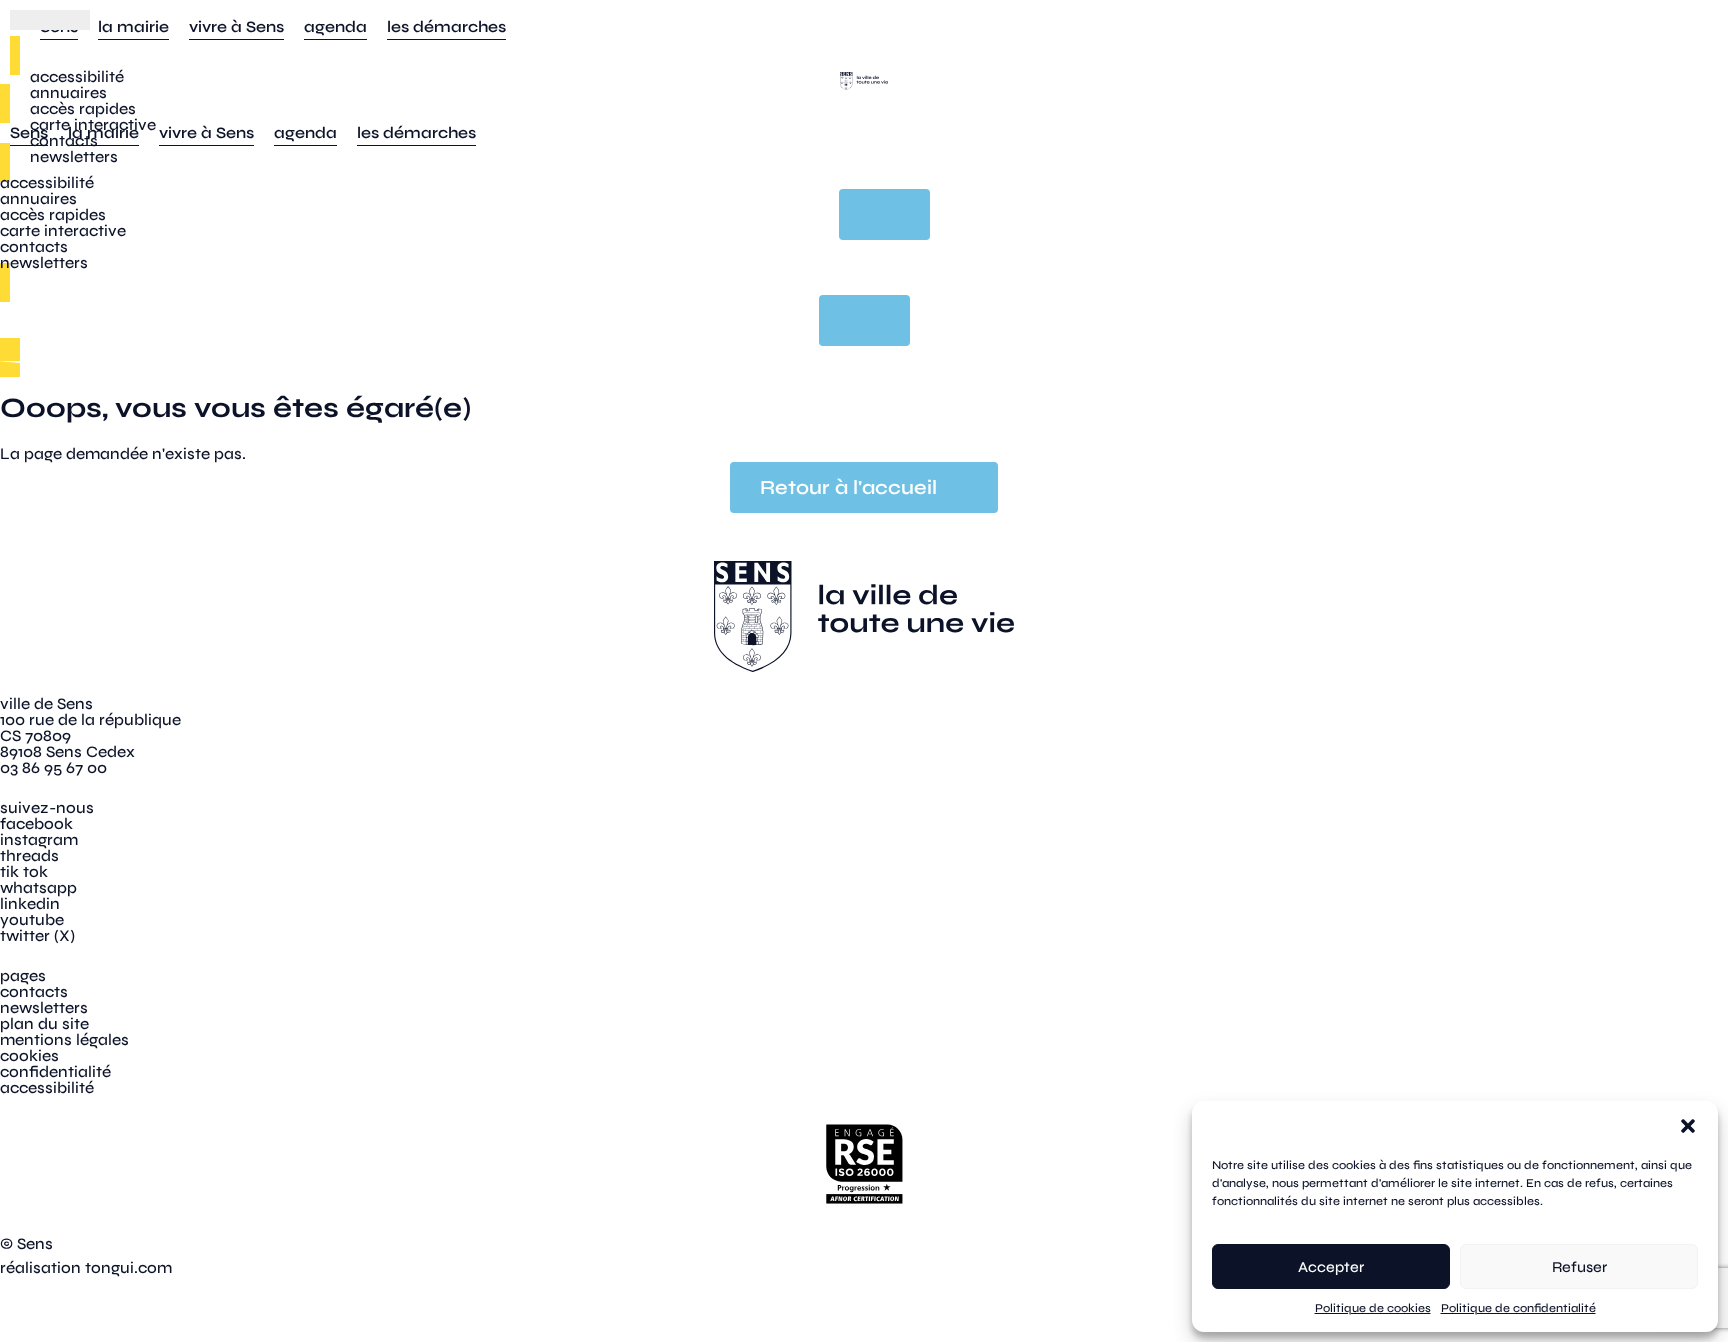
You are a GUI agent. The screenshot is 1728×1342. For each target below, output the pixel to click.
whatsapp (38, 887)
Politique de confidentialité (1518, 1308)
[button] (1688, 1126)
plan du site (44, 1023)
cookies (29, 1055)
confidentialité (55, 1071)
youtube (32, 919)
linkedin (30, 903)
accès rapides (83, 108)
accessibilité (77, 76)
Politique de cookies (1373, 1308)
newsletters (74, 156)
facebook (36, 823)
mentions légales (64, 1039)
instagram (39, 839)
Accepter (1331, 1267)
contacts (64, 140)
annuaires (68, 92)
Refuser (1579, 1267)
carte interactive (93, 124)
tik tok (24, 871)
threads (29, 855)
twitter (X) (37, 935)
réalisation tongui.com (86, 1267)
